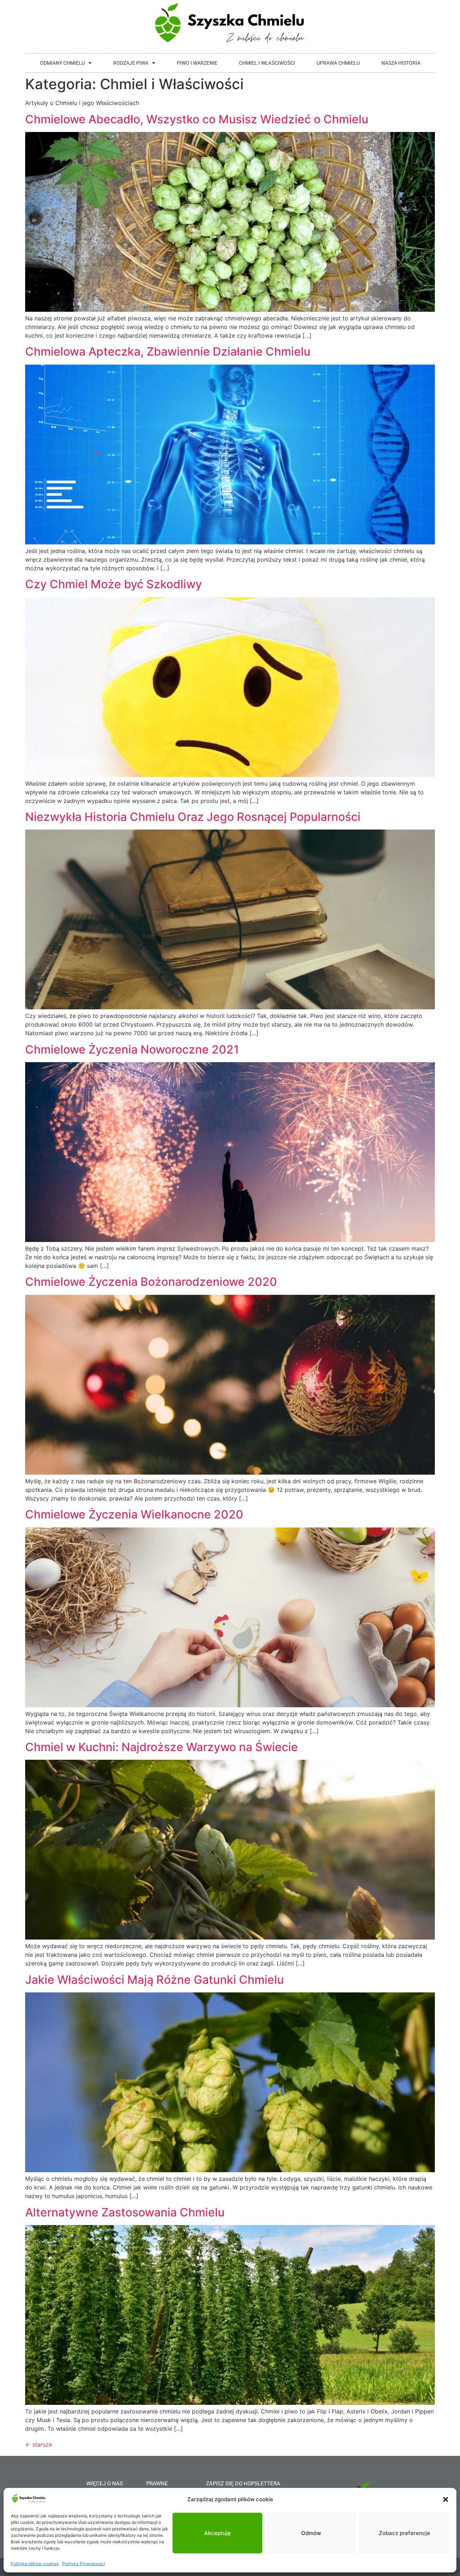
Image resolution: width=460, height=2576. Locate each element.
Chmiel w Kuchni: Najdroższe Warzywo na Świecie (162, 1747)
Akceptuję (217, 2533)
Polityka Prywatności (84, 2564)
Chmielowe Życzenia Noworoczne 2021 (132, 1049)
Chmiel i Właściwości (267, 63)
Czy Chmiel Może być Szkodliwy (114, 584)
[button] (446, 2499)
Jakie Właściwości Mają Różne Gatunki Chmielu (155, 1980)
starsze (39, 2444)
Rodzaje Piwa (131, 63)
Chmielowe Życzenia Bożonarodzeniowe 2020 (151, 1282)
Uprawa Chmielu (338, 63)
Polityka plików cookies (35, 2564)
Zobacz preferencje (404, 2533)
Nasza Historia (401, 63)
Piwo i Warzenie (197, 63)
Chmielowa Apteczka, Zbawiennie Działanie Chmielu (168, 351)
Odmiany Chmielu (62, 63)
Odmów (311, 2533)
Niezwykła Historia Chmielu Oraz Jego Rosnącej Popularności (193, 817)
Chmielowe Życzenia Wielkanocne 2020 (134, 1514)
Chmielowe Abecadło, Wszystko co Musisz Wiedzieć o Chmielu (197, 119)
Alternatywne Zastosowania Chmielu (125, 2212)
